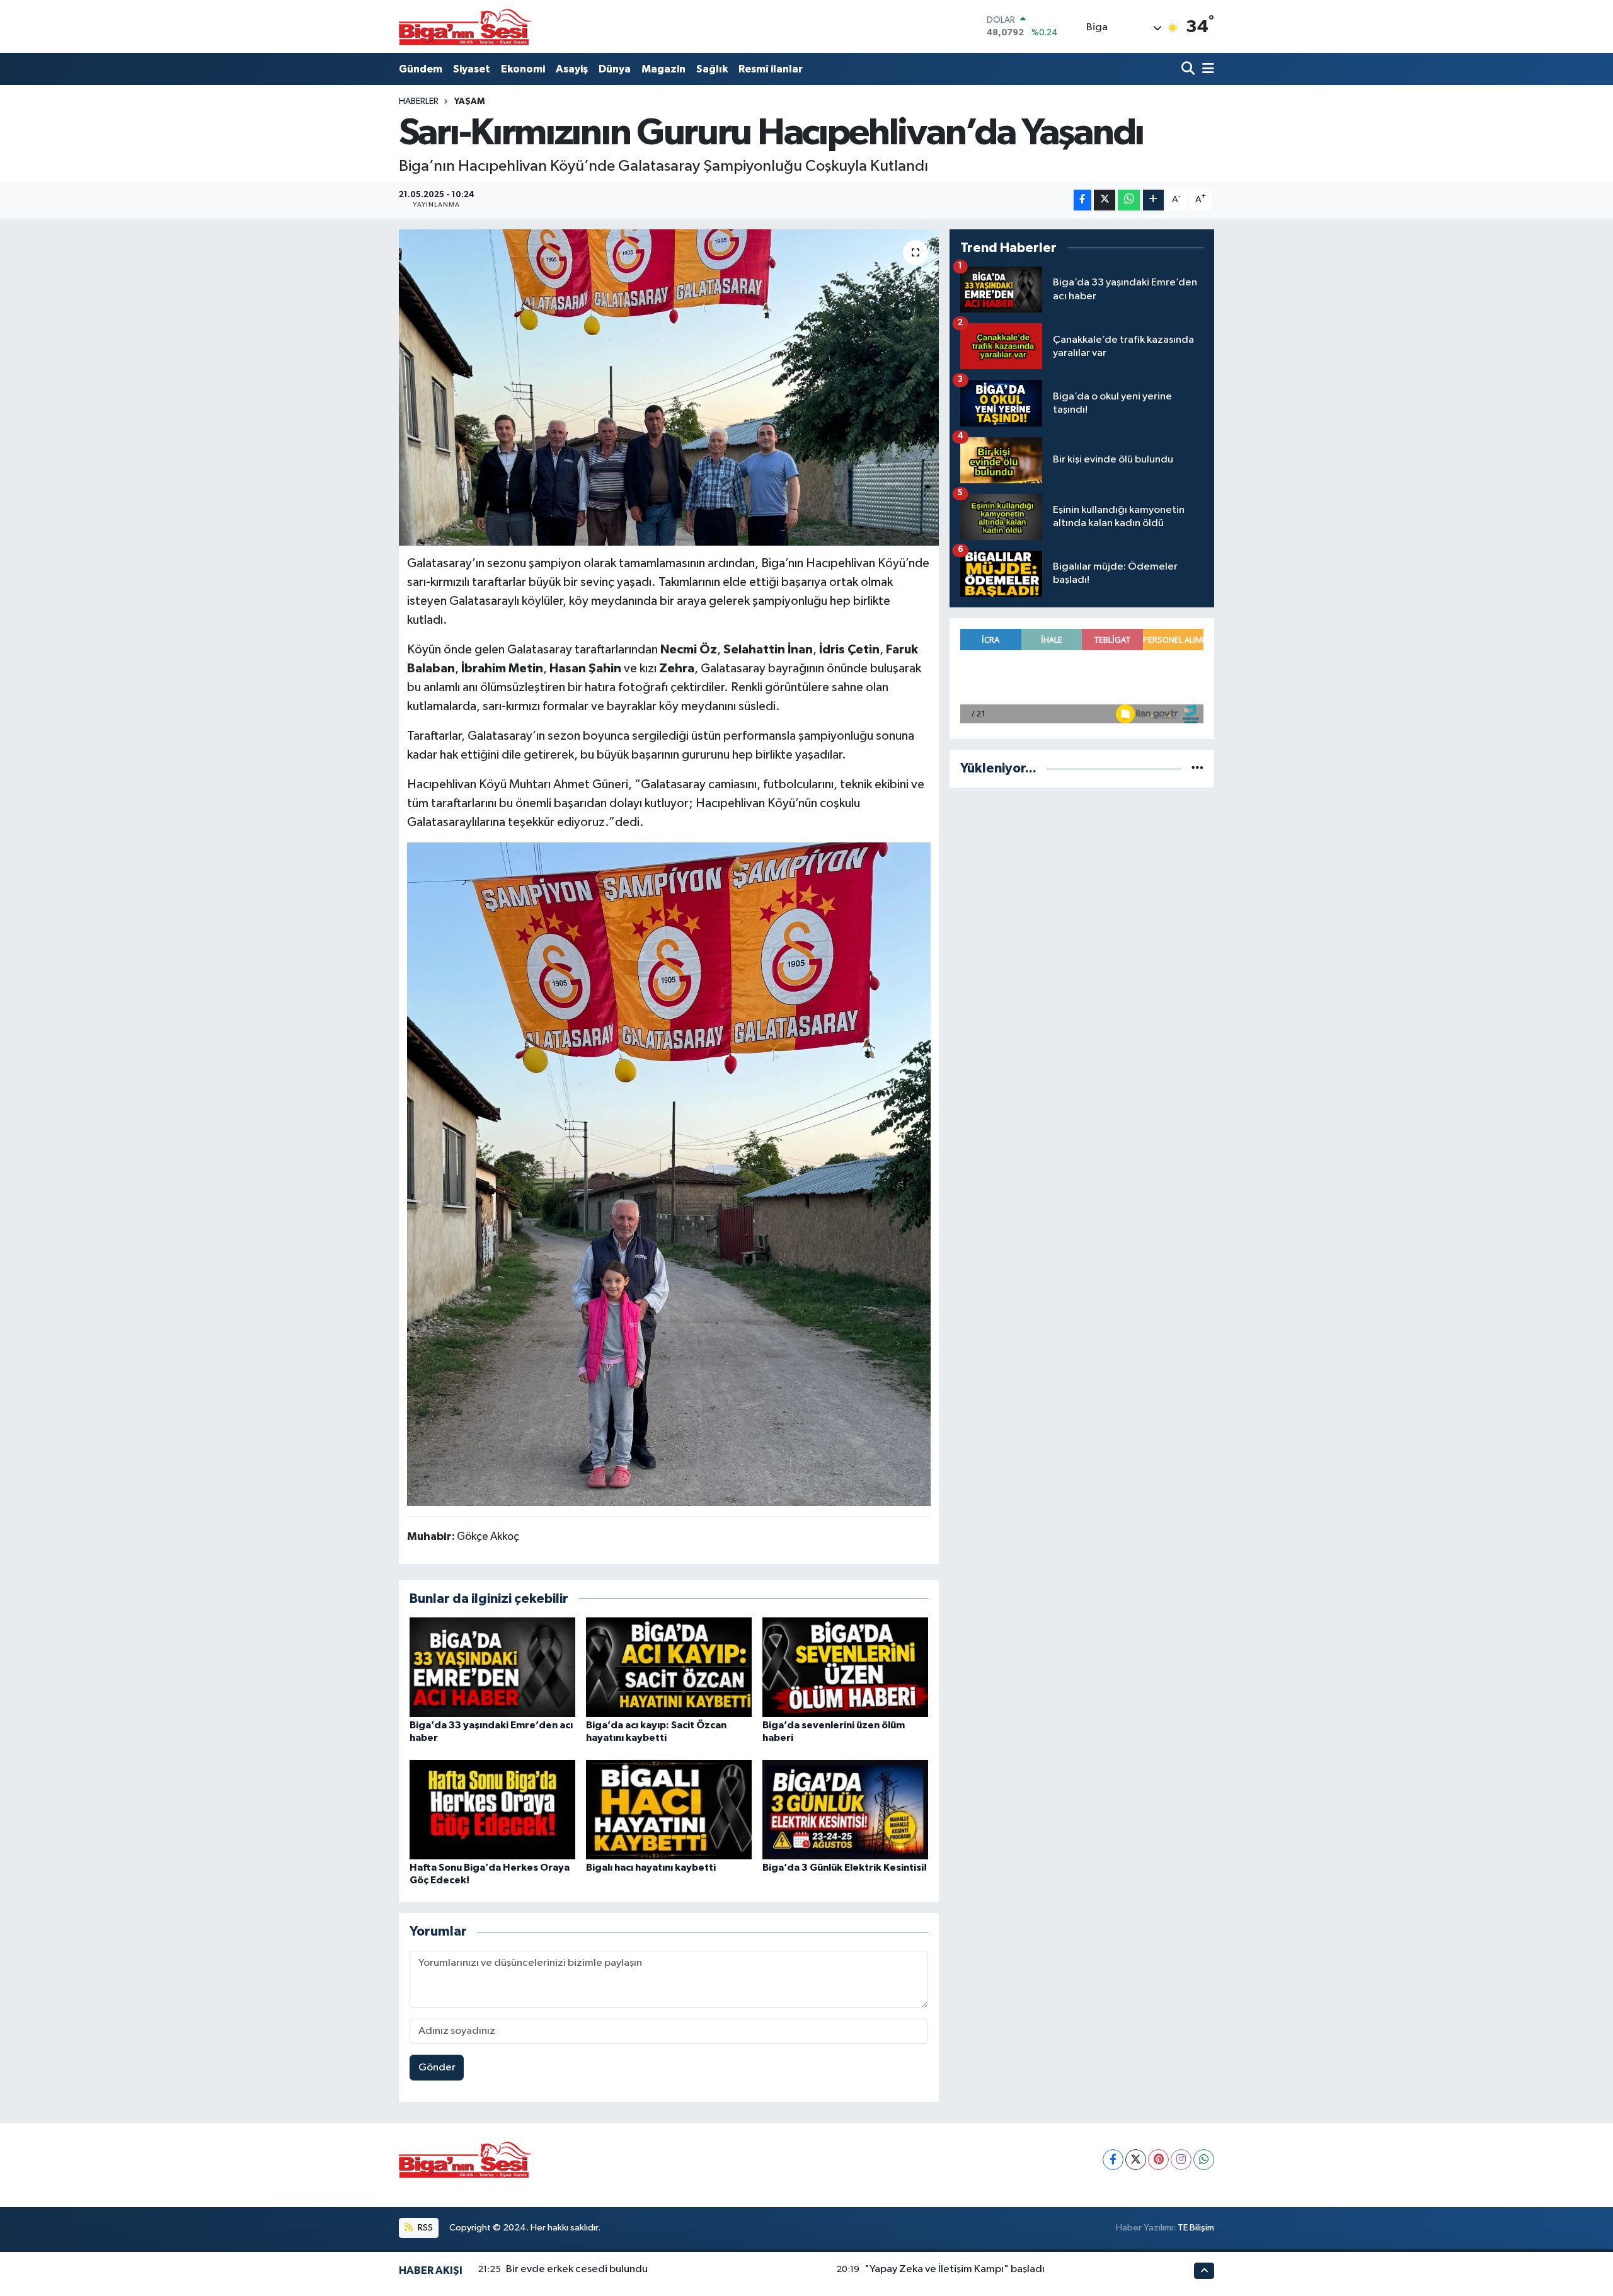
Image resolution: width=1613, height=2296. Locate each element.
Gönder (437, 2068)
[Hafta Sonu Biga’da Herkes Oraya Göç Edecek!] (492, 1809)
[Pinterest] (1158, 2160)
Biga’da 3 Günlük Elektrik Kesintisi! (845, 1868)
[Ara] (1189, 69)
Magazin (663, 69)
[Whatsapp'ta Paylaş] (1129, 200)
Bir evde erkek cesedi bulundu (577, 2269)
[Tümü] (1197, 768)
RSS (424, 2228)
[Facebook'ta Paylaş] (1082, 200)
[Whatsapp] (1204, 2160)
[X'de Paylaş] (1105, 200)
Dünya (615, 69)
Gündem (421, 69)
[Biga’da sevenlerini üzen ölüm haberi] (845, 1667)
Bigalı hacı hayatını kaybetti (651, 1868)
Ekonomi (523, 69)
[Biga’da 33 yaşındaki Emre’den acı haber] (492, 1667)
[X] (1136, 2160)
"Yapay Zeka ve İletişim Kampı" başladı (955, 2269)
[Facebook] (1113, 2160)
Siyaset (472, 69)
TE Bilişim (1196, 2228)
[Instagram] (1181, 2160)
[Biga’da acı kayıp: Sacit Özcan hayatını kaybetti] (669, 1667)
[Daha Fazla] (1153, 200)
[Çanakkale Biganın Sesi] (465, 26)
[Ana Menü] (1206, 69)
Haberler (419, 101)
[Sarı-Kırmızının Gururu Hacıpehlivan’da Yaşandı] (669, 387)
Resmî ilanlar (771, 69)
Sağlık (712, 69)
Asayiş (572, 69)
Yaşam (469, 101)
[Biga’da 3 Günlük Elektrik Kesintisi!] (845, 1809)
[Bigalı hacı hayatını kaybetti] (669, 1809)
